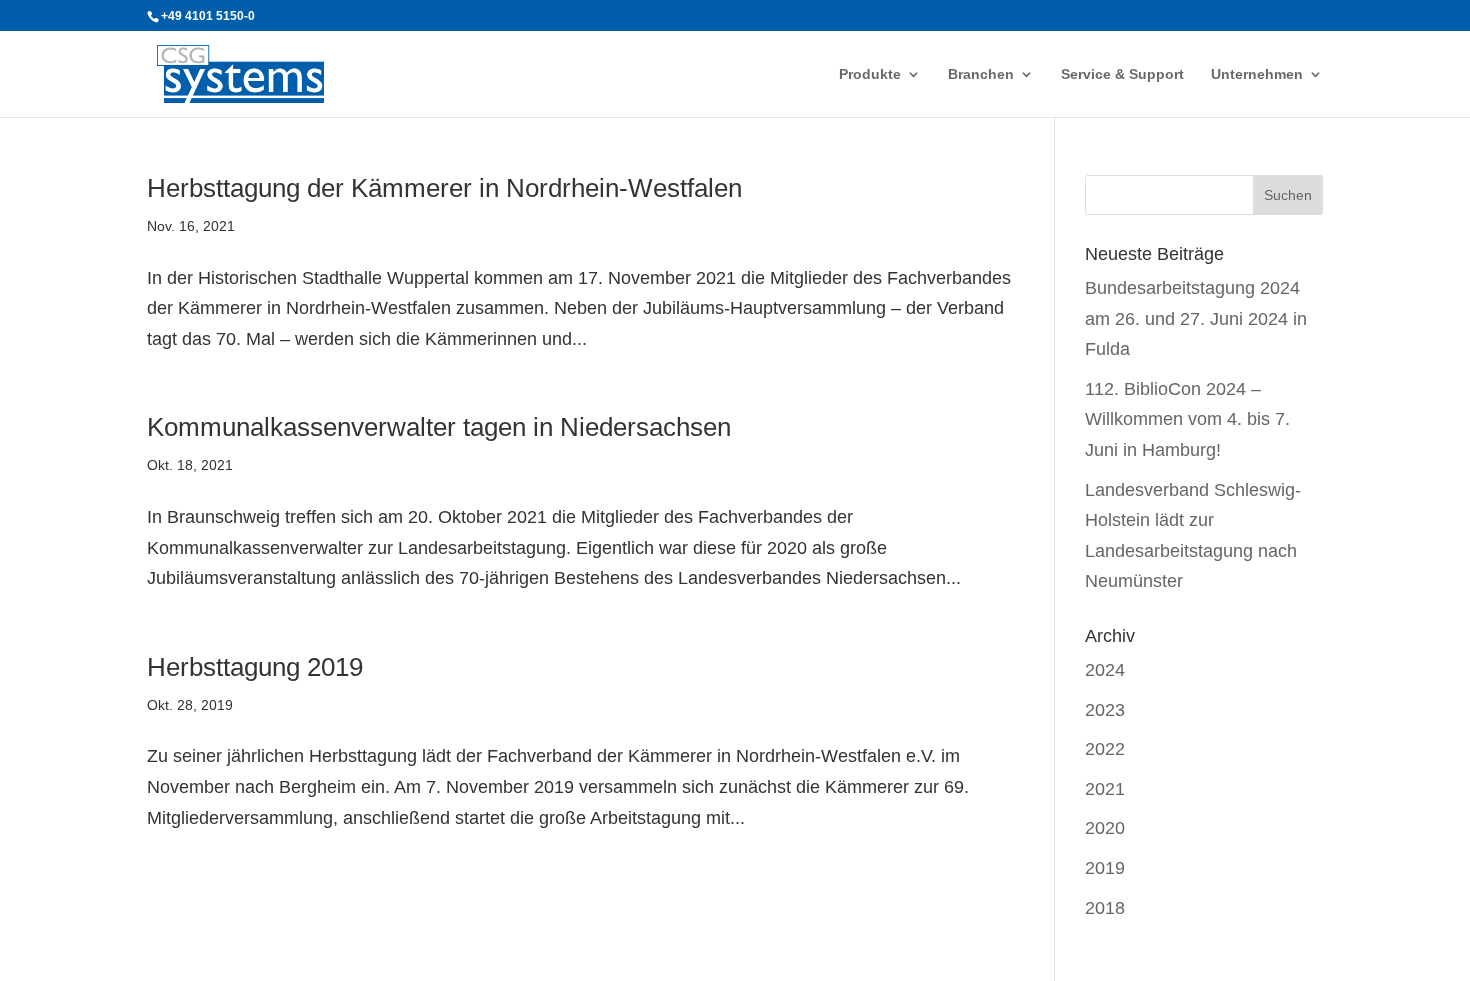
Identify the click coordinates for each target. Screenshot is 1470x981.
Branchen (981, 74)
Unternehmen (1257, 74)
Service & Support (1122, 74)
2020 (1105, 828)
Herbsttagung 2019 (255, 667)
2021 (1105, 789)
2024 (1105, 670)
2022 (1105, 749)
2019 (1105, 868)
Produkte (870, 74)
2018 (1105, 908)
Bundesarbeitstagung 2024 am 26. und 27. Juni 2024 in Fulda (1196, 318)
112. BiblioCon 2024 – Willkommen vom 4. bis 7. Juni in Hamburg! (1187, 419)
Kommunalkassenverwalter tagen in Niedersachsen (439, 427)
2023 (1105, 710)
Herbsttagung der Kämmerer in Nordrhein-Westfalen (444, 188)
